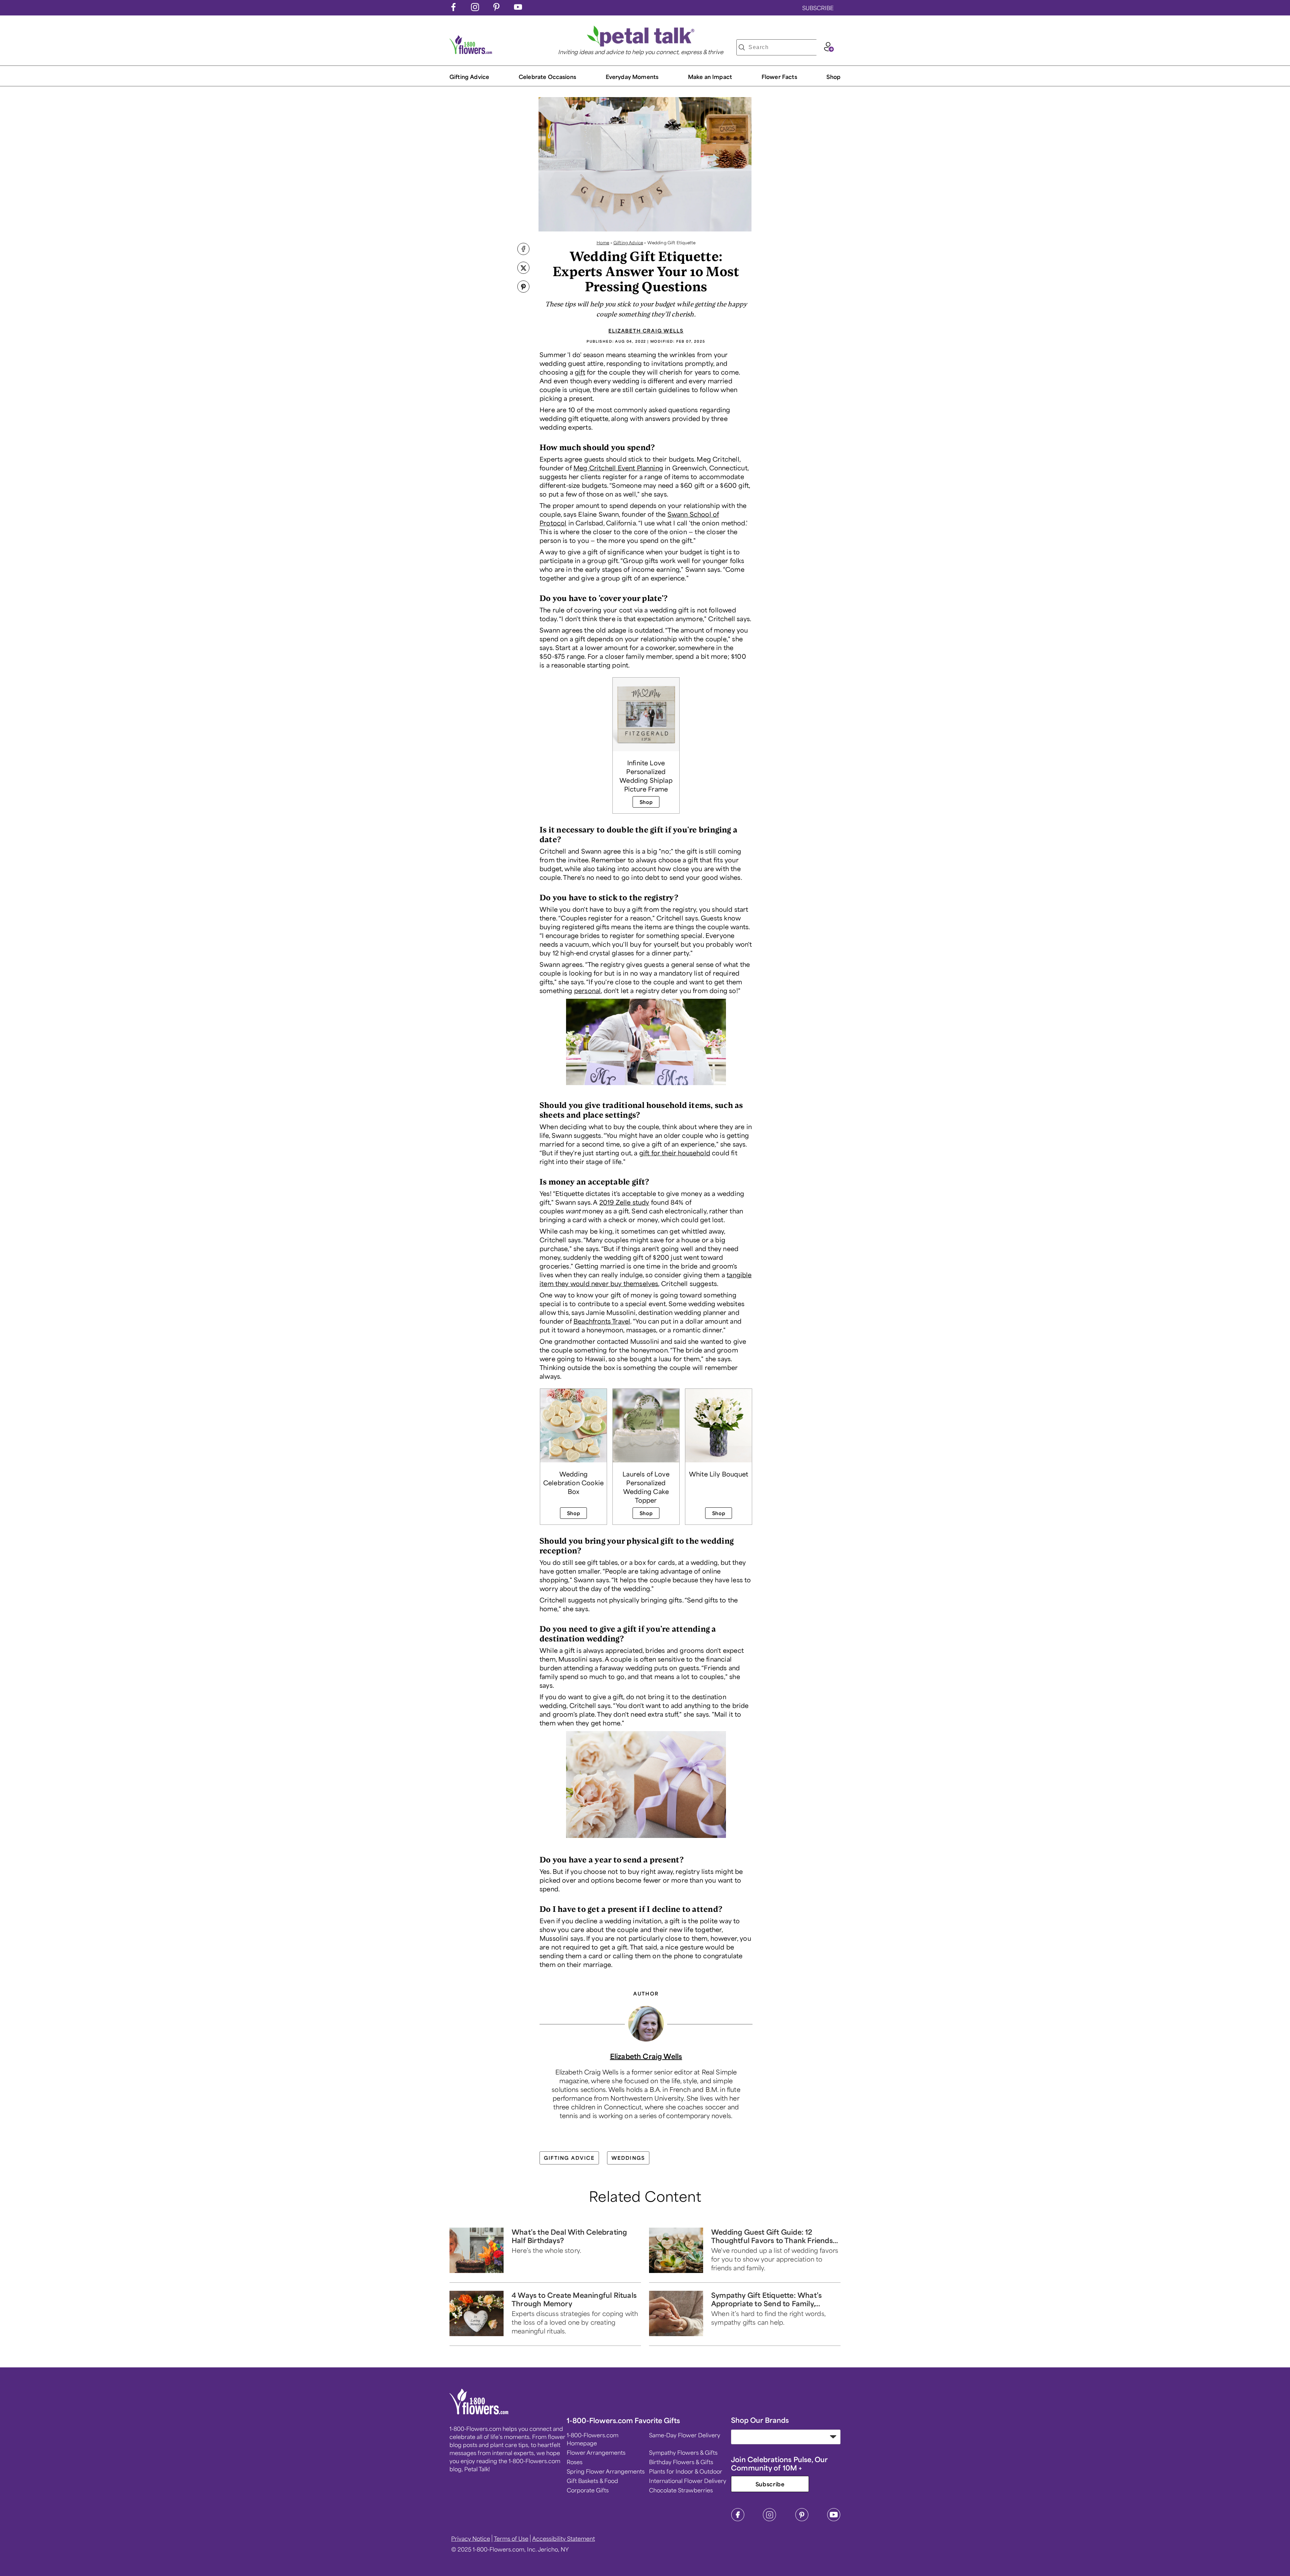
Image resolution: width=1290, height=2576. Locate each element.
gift (580, 372)
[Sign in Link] (829, 49)
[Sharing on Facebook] (523, 250)
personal (587, 990)
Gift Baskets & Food (592, 2481)
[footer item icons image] (479, 2412)
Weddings (628, 2158)
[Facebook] (738, 2519)
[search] (742, 47)
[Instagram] (770, 2519)
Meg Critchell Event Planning (618, 468)
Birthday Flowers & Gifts (681, 2462)
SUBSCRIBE (818, 8)
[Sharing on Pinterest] (523, 287)
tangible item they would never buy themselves (646, 1279)
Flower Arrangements (596, 2452)
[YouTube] (834, 2519)
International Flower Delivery (688, 2481)
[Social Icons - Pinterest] (497, 9)
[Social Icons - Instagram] (475, 9)
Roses (575, 2462)
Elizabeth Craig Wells (646, 331)
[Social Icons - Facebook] (454, 9)
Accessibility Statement (564, 2538)
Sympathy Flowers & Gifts (683, 2452)
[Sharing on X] (523, 268)
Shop (833, 77)
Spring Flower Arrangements (606, 2471)
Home (603, 243)
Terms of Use (511, 2538)
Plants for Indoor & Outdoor (686, 2471)
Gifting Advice (469, 77)
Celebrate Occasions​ (547, 77)
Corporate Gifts (588, 2490)
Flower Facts (779, 77)
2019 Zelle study (624, 1202)
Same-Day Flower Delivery (685, 2435)
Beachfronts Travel (602, 1321)
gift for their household (675, 1153)
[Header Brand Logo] (471, 52)
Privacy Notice (471, 2538)
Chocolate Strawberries (681, 2490)
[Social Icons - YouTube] (518, 9)
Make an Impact (710, 77)
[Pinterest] (802, 2519)
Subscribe (770, 2484)
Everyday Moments (632, 77)
